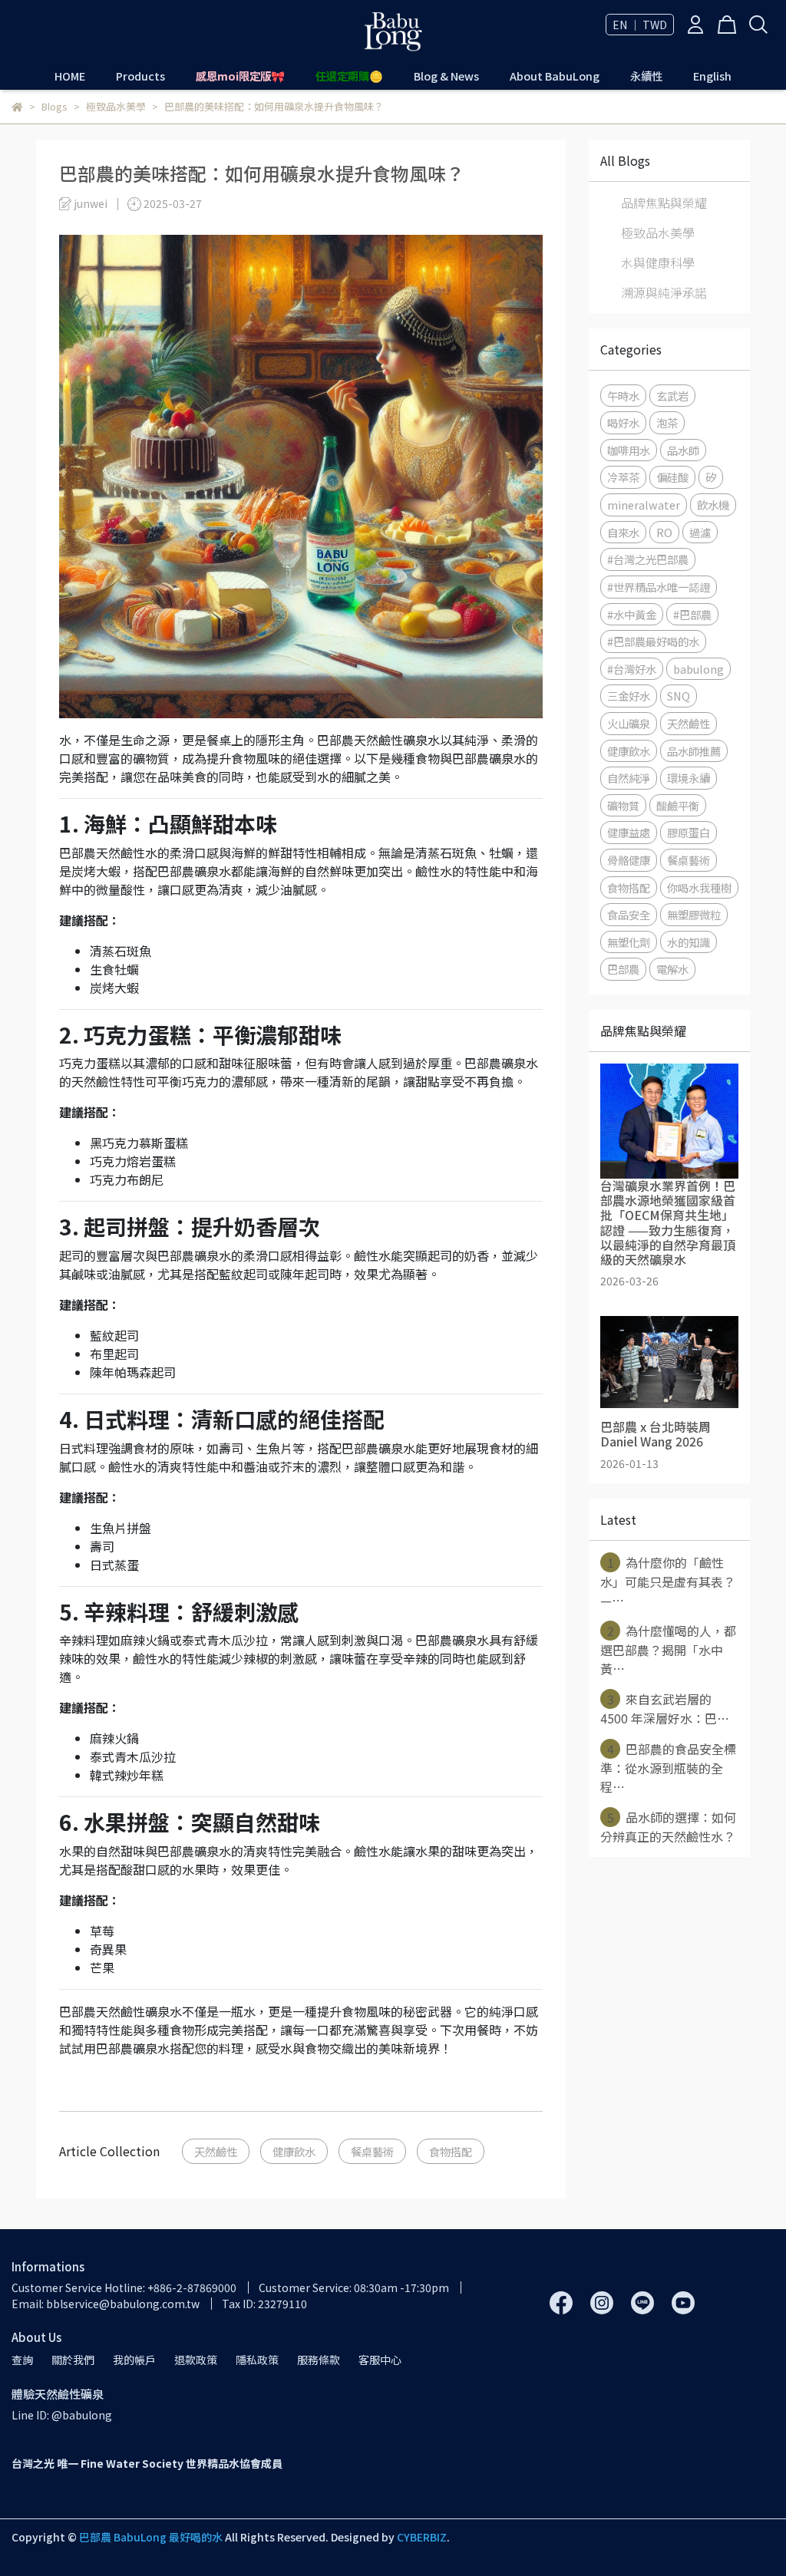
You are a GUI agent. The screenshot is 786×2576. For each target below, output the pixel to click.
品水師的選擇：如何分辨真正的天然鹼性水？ (668, 1827)
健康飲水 (294, 2151)
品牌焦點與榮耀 (664, 203)
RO (664, 532)
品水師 (683, 450)
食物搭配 (451, 2151)
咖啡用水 (629, 450)
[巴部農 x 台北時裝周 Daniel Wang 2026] (669, 1362)
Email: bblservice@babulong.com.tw (106, 2304)
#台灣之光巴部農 (648, 559)
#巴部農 (692, 614)
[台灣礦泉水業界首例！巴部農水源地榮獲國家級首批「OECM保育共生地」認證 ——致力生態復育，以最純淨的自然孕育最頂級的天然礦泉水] (669, 1121)
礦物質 (623, 805)
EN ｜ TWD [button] (640, 25)
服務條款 (319, 2360)
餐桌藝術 (372, 2151)
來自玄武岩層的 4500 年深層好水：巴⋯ (665, 1709)
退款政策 (196, 2360)
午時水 (623, 396)
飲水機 (713, 505)
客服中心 (380, 2360)
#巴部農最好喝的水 (653, 641)
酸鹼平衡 (678, 805)
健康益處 (629, 832)
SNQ (679, 696)
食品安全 (629, 914)
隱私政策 (257, 2360)
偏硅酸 (672, 477)
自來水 (623, 532)
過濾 (700, 532)
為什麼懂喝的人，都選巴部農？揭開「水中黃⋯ (668, 1649)
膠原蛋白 (689, 832)
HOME (70, 76)
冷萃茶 (623, 477)
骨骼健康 (629, 860)
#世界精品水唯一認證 (659, 587)
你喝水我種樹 (699, 887)
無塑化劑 (629, 942)
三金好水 (629, 696)
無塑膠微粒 (694, 914)
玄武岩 (672, 396)
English (712, 76)
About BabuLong (555, 76)
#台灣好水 (632, 669)
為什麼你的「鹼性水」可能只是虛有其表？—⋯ (668, 1581)
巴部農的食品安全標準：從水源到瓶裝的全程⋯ (668, 1768)
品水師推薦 (694, 751)
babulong (698, 669)
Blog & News (446, 76)
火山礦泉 (629, 723)
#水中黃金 (632, 614)
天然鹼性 (216, 2151)
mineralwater (644, 505)
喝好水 (623, 422)
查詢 (22, 2360)
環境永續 (689, 778)
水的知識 (689, 942)
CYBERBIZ (422, 2537)
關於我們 (73, 2360)
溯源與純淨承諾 (664, 292)
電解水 (672, 969)
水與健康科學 (658, 262)
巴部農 (623, 969)
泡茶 (667, 422)
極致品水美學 (658, 233)
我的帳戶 (134, 2360)
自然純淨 (629, 778)
